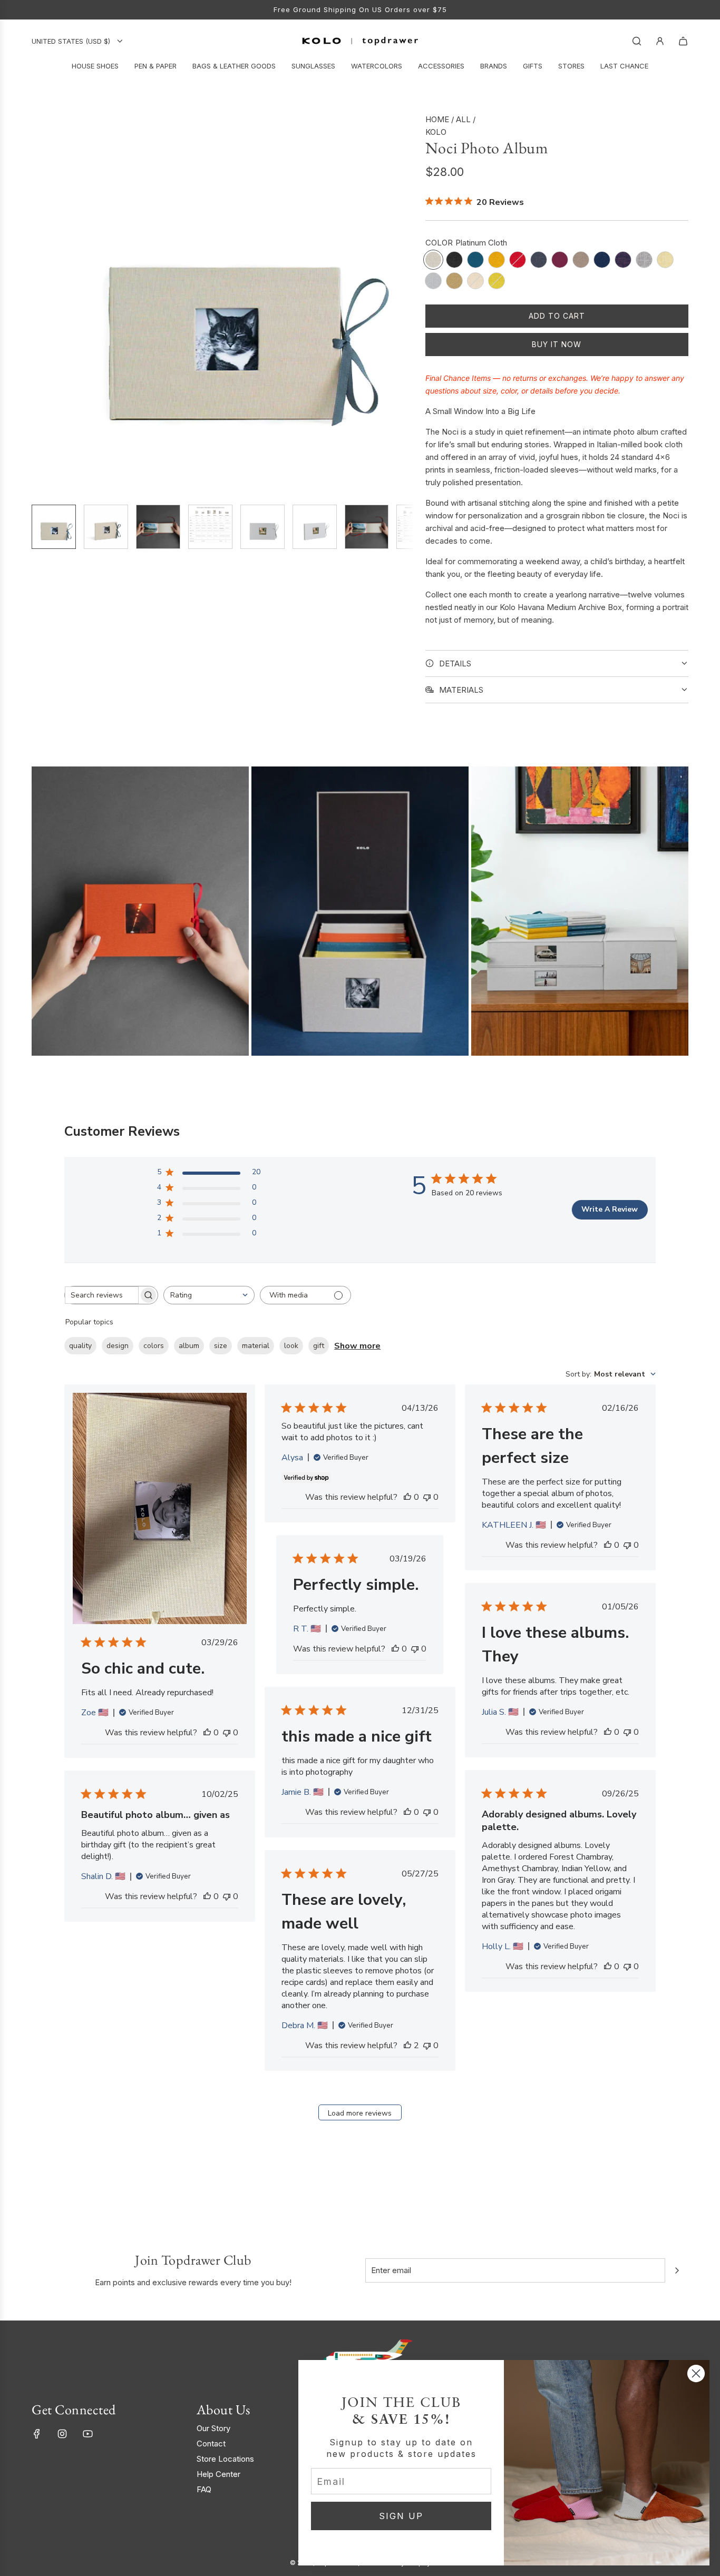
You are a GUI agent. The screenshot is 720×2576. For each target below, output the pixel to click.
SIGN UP (401, 2516)
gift (319, 1346)
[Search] (637, 41)
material (256, 1346)
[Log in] (660, 41)
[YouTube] (87, 2434)
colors (154, 1346)
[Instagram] (62, 2434)
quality (80, 1346)
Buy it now (557, 344)
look (291, 1346)
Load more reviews (360, 2113)
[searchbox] (102, 1295)
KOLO (436, 132)
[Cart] (683, 41)
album (189, 1346)
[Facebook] (37, 2434)
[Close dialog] (696, 2373)
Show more (357, 1346)
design (118, 1346)
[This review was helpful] (407, 2046)
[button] (40, 304)
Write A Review (610, 1209)
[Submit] (677, 2270)
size (221, 1346)
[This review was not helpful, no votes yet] (227, 1733)
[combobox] (209, 1295)
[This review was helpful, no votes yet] (207, 1733)
